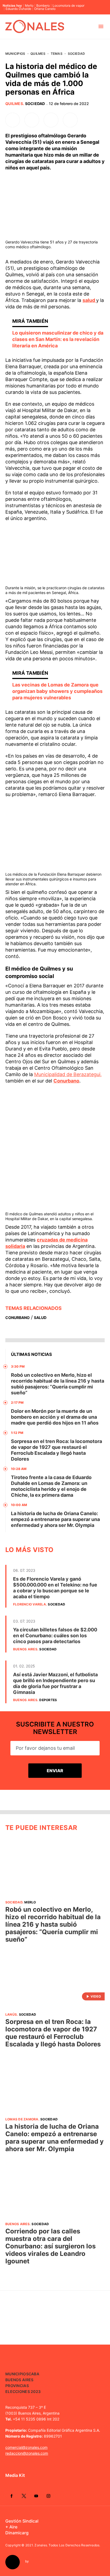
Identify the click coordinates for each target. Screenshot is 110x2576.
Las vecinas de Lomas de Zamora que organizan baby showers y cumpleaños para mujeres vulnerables (57, 691)
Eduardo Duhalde (18, 9)
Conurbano (66, 1081)
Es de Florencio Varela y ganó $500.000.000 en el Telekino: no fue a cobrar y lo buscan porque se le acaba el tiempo (55, 1588)
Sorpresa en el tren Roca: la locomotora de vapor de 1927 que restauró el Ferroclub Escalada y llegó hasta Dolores (56, 1450)
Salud (40, 1318)
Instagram (48, 2496)
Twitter (24, 2496)
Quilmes (38, 54)
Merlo (29, 6)
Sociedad (76, 54)
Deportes (48, 1700)
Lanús (11, 2014)
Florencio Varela (30, 1604)
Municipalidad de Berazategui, (68, 1074)
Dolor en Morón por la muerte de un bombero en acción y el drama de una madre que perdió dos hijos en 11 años (55, 1417)
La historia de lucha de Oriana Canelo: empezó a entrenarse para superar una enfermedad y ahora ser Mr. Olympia (55, 1519)
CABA (34, 2374)
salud (89, 300)
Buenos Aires (25, 1649)
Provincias (17, 2386)
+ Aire (11, 2527)
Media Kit (15, 2475)
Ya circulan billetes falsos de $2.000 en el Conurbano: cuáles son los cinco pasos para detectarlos (55, 1636)
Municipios (15, 54)
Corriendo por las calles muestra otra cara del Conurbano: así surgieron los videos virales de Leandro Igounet (50, 2246)
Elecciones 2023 (23, 2391)
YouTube (36, 2496)
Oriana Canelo (45, 9)
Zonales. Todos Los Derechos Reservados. (67, 2545)
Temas (57, 54)
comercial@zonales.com (26, 2447)
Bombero (43, 6)
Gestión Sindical (22, 2521)
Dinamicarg (17, 2533)
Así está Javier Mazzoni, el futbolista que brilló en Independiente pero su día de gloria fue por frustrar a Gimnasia (55, 1683)
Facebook (11, 2496)
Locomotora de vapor (68, 6)
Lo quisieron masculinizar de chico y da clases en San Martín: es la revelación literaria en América (58, 339)
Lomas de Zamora (22, 2119)
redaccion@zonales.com (27, 2453)
